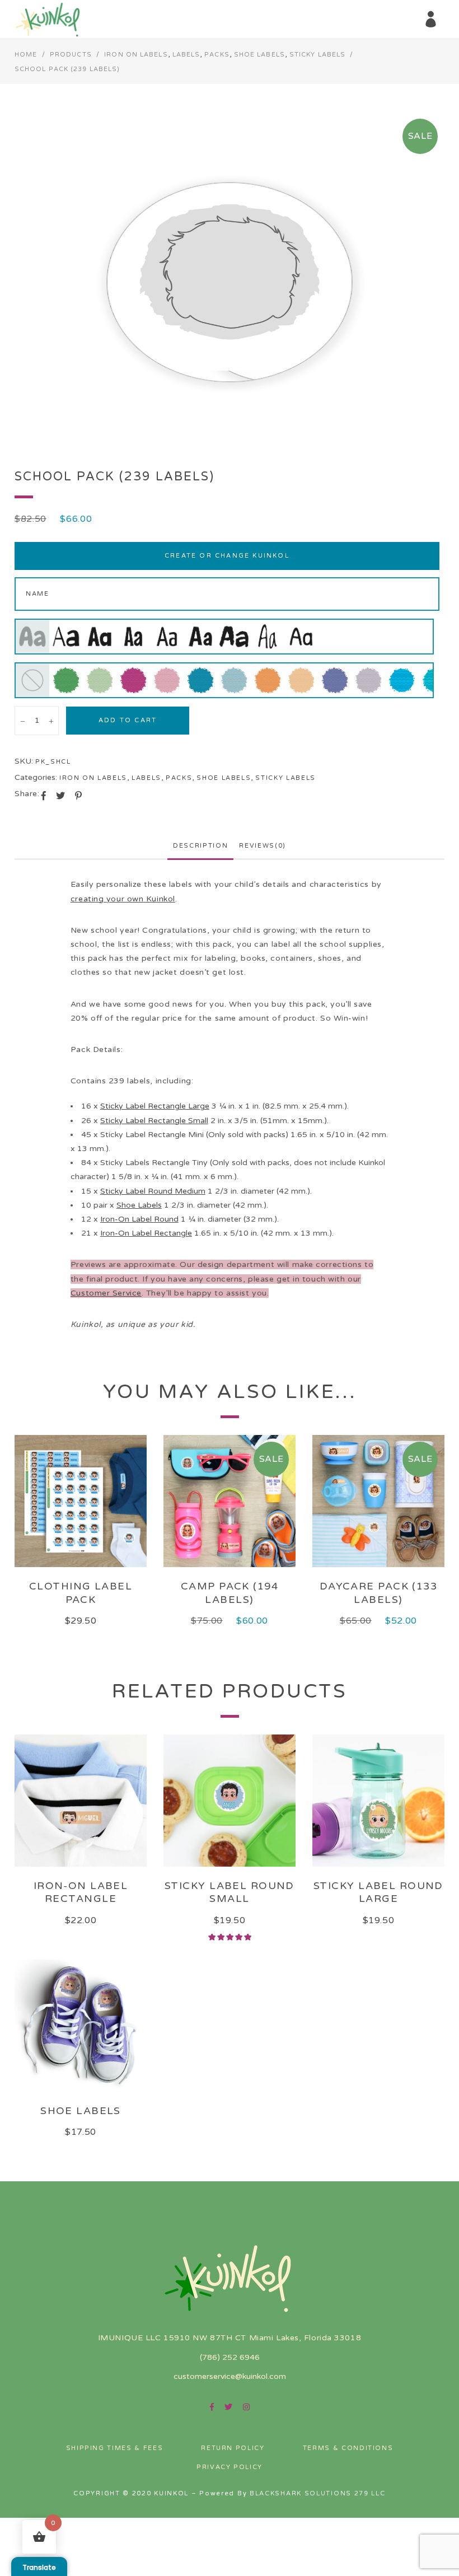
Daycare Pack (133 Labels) (378, 1593)
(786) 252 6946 (230, 2357)
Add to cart (128, 720)
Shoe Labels (259, 55)
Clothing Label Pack (81, 1593)
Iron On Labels (136, 55)
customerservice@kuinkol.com (230, 2376)
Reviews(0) (263, 846)
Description (200, 846)
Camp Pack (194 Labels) (230, 1593)
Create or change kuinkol (227, 556)
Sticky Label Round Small (230, 1892)
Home (26, 55)
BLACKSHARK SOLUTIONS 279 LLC (318, 2493)
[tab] (200, 846)
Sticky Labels (317, 55)
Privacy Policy (230, 2467)
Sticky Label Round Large (378, 1892)
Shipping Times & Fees (115, 2448)
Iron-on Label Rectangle (81, 1892)
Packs (217, 55)
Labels (186, 55)
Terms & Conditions (348, 2448)
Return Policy (233, 2448)
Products (71, 55)
